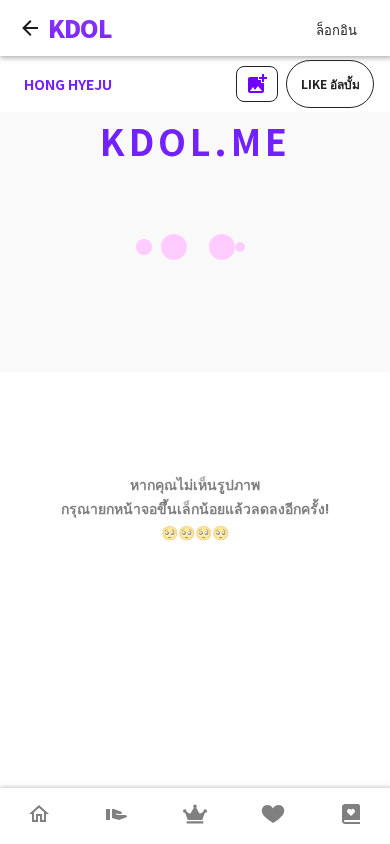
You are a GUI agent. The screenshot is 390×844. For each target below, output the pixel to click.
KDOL (80, 27)
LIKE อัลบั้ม (330, 83)
